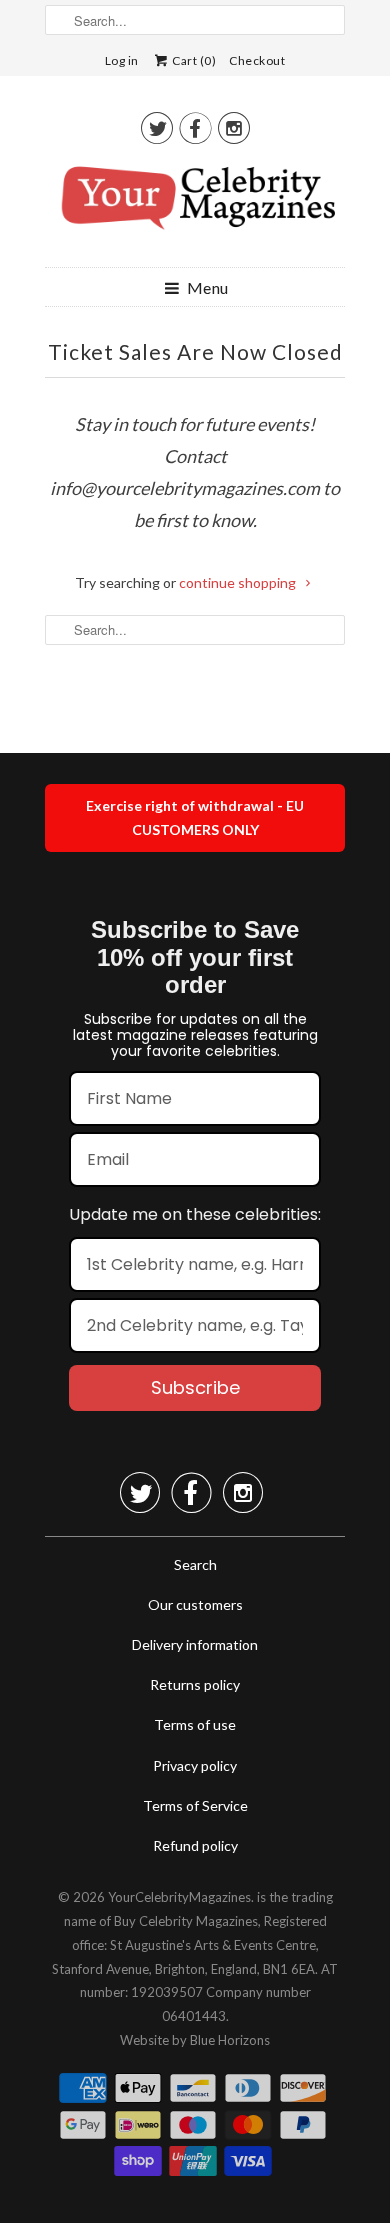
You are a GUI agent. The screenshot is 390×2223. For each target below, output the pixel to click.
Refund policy (195, 1845)
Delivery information (195, 1644)
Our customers (195, 1604)
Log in (122, 60)
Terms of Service (195, 1805)
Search (195, 1564)
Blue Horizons (230, 2040)
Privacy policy (195, 1765)
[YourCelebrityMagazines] (195, 205)
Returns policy (195, 1684)
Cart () (193, 60)
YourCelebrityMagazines (179, 1897)
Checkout (257, 60)
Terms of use (195, 1724)
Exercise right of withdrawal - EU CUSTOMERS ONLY (195, 817)
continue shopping (239, 582)
